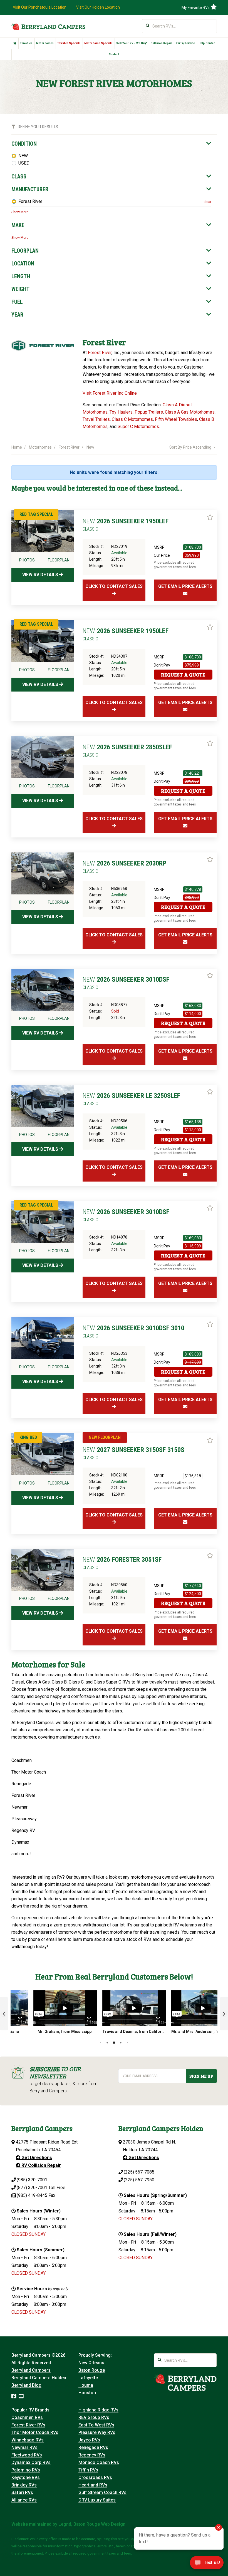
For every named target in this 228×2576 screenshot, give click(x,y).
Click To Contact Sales (114, 586)
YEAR (17, 315)
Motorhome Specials (98, 43)
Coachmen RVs (27, 2417)
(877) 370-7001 (32, 2188)
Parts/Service (185, 43)
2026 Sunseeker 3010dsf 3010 (133, 1331)
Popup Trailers (149, 412)
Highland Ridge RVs (98, 2410)
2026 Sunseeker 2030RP (124, 867)
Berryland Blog (26, 2385)
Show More (20, 212)
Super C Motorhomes (138, 427)
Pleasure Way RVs (97, 2432)
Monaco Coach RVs (99, 2462)
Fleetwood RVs (27, 2455)
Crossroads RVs (95, 2477)
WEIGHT (20, 289)
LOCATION (23, 263)
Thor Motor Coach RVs (35, 2432)
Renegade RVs (93, 2447)
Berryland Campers (31, 2370)
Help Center (207, 43)
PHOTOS (27, 560)
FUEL (17, 302)
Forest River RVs (28, 2425)
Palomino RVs (26, 2470)
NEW (23, 156)
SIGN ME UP (201, 2076)
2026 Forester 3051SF (122, 1563)
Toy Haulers (121, 412)
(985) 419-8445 (32, 2195)
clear (207, 202)
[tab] (111, 144)
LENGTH (21, 276)
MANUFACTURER (30, 189)
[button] (4, 2014)
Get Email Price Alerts (185, 586)
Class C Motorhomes (132, 419)
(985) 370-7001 (32, 2180)
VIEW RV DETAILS (41, 575)
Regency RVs (92, 2455)
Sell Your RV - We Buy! (132, 43)
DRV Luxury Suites (97, 2500)
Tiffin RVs (88, 2470)
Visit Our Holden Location (98, 7)
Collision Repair (161, 43)
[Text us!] (207, 2564)
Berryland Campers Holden (39, 2378)
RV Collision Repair (41, 2165)
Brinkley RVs (24, 2485)
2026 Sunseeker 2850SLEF (127, 750)
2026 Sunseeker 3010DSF (126, 983)
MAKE (18, 225)
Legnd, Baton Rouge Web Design (92, 2524)
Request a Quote (183, 675)
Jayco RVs (89, 2440)
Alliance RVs (24, 2500)
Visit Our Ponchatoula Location (40, 7)
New (90, 447)
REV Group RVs (94, 2417)
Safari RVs (22, 2492)
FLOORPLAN (25, 251)
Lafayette (88, 2378)
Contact (114, 54)
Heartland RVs (93, 2485)
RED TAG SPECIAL (36, 514)
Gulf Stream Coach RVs (102, 2492)
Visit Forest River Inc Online (110, 393)
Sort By (190, 447)
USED (24, 163)
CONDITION (24, 144)
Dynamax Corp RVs (31, 2462)
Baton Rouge (92, 2370)
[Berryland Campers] (48, 27)
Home (17, 447)
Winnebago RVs (28, 2440)
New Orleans (91, 2363)
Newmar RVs (24, 2447)
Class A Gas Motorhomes (190, 412)
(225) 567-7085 (139, 2172)
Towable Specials (69, 43)
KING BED (28, 1437)
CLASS (19, 176)
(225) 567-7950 (139, 2180)
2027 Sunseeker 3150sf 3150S (133, 1453)
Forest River (30, 201)
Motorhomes (45, 43)
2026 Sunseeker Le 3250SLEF (131, 1099)
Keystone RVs (26, 2477)
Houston (87, 2393)
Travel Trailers (96, 419)
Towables (26, 43)
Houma (86, 2385)
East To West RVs (96, 2425)
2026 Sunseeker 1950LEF (126, 524)
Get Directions (36, 2158)
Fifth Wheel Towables (176, 419)
